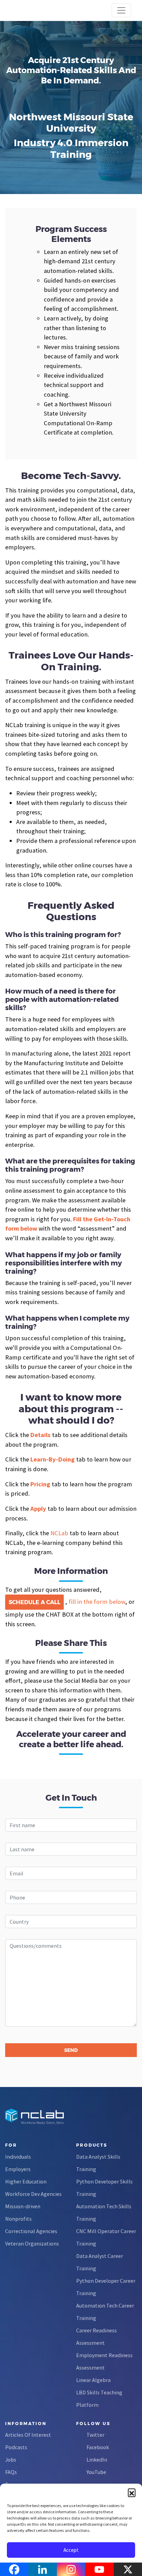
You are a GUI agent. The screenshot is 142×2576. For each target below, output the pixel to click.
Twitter (95, 2435)
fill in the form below (97, 1602)
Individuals (18, 2157)
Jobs (11, 2460)
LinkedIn (97, 2460)
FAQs (11, 2472)
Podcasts (16, 2447)
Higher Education (26, 2181)
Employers (18, 2169)
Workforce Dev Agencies (33, 2194)
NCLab (59, 1533)
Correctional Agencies (31, 2231)
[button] (132, 2492)
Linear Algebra (93, 2380)
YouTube (96, 2472)
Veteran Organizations (32, 2243)
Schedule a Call (34, 1602)
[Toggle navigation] (121, 10)
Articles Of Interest (28, 2435)
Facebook (98, 2447)
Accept (71, 2550)
